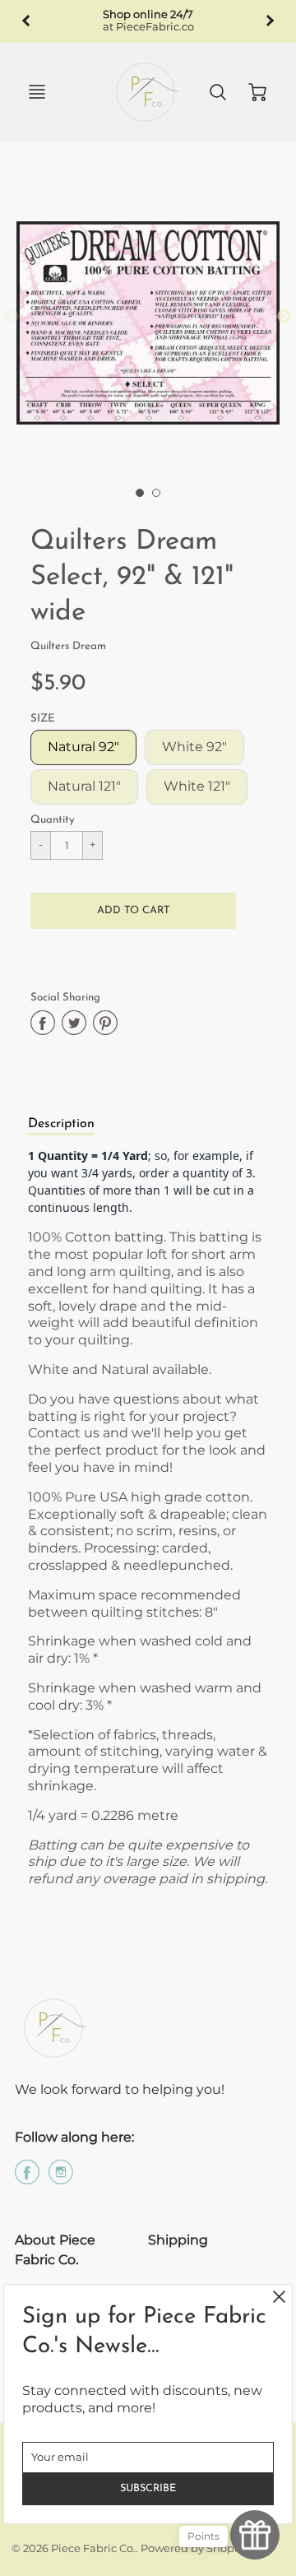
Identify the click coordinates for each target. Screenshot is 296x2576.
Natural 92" (83, 747)
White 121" (197, 786)
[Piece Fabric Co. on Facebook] (27, 2178)
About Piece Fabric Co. (55, 2250)
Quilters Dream (68, 646)
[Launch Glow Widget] (255, 2535)
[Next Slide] (284, 317)
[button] (133, 911)
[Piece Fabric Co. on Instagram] (61, 2178)
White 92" (194, 747)
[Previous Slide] (12, 317)
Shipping (178, 2240)
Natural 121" (84, 786)
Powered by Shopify (194, 2548)
